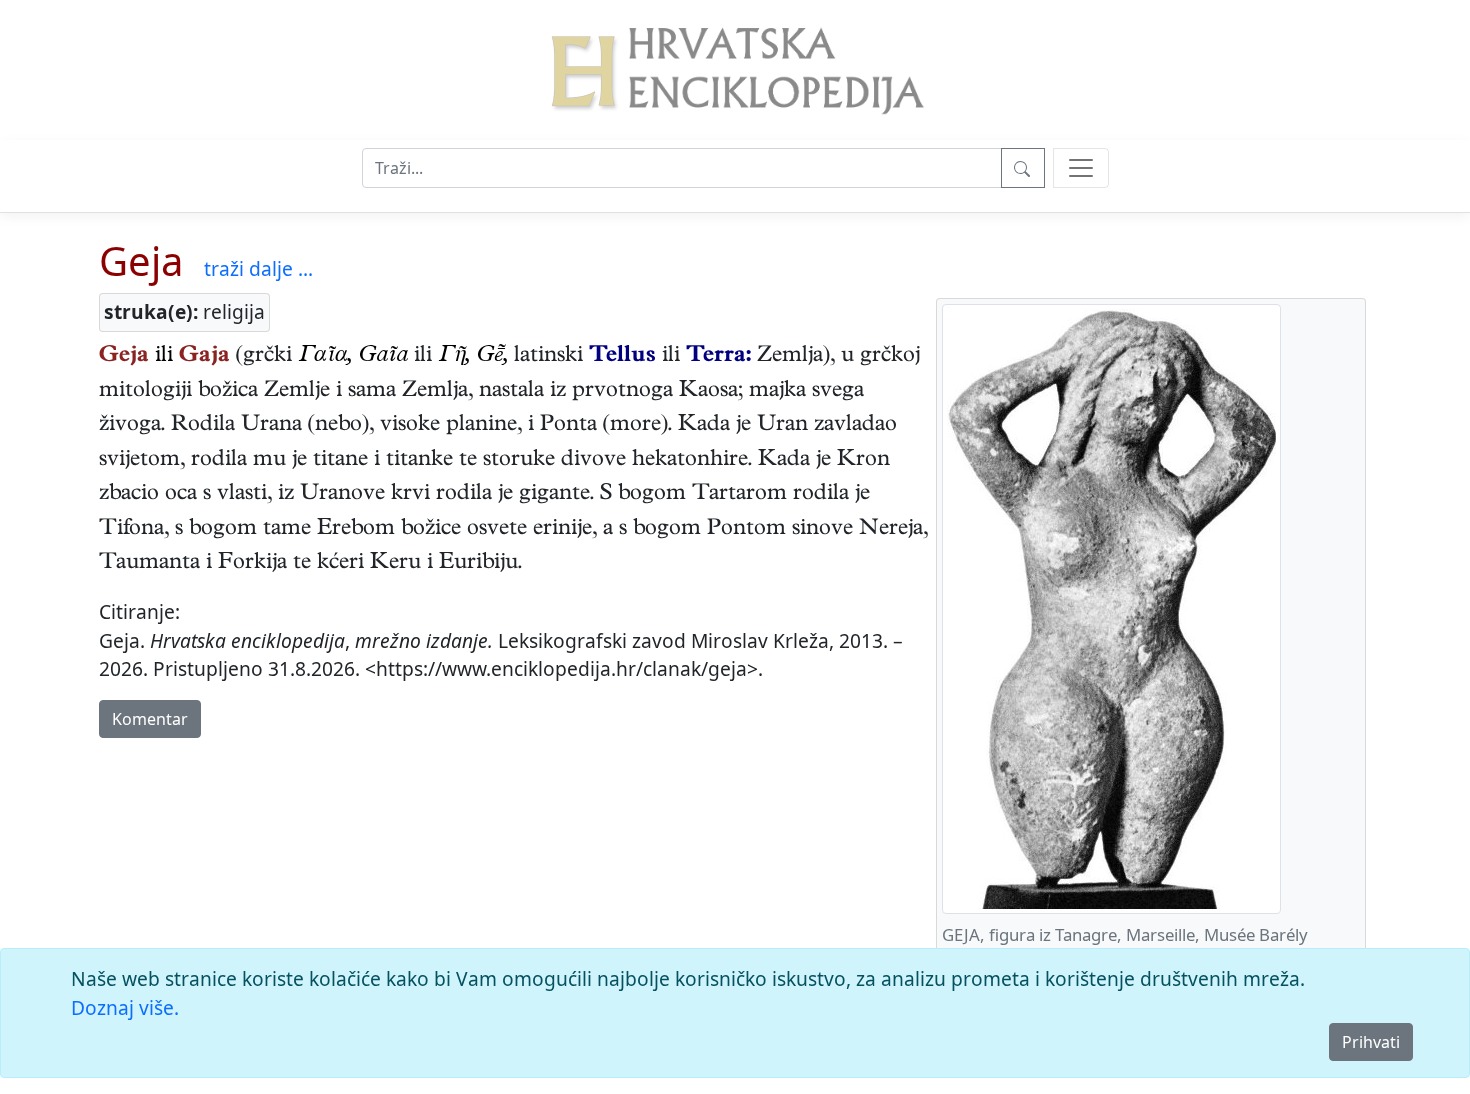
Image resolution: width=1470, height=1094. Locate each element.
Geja (141, 260)
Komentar (150, 719)
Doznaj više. (125, 1007)
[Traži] (1023, 168)
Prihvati (1371, 1042)
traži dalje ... (258, 268)
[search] (1081, 168)
